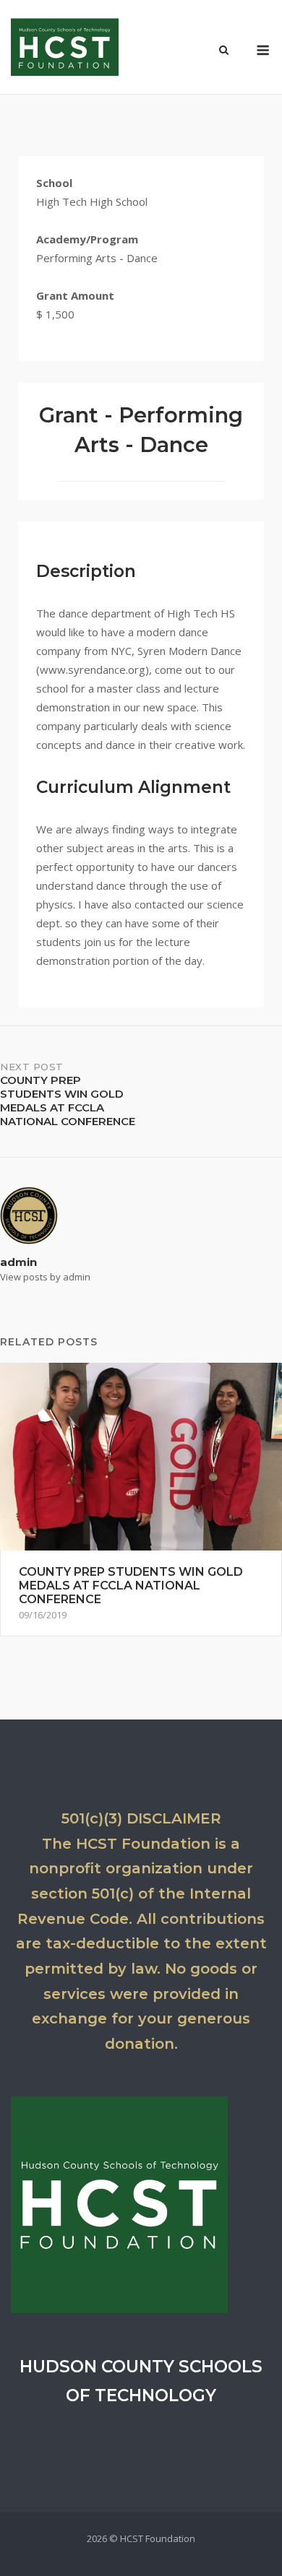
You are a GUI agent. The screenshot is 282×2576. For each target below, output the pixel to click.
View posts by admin (45, 1277)
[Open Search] (224, 51)
